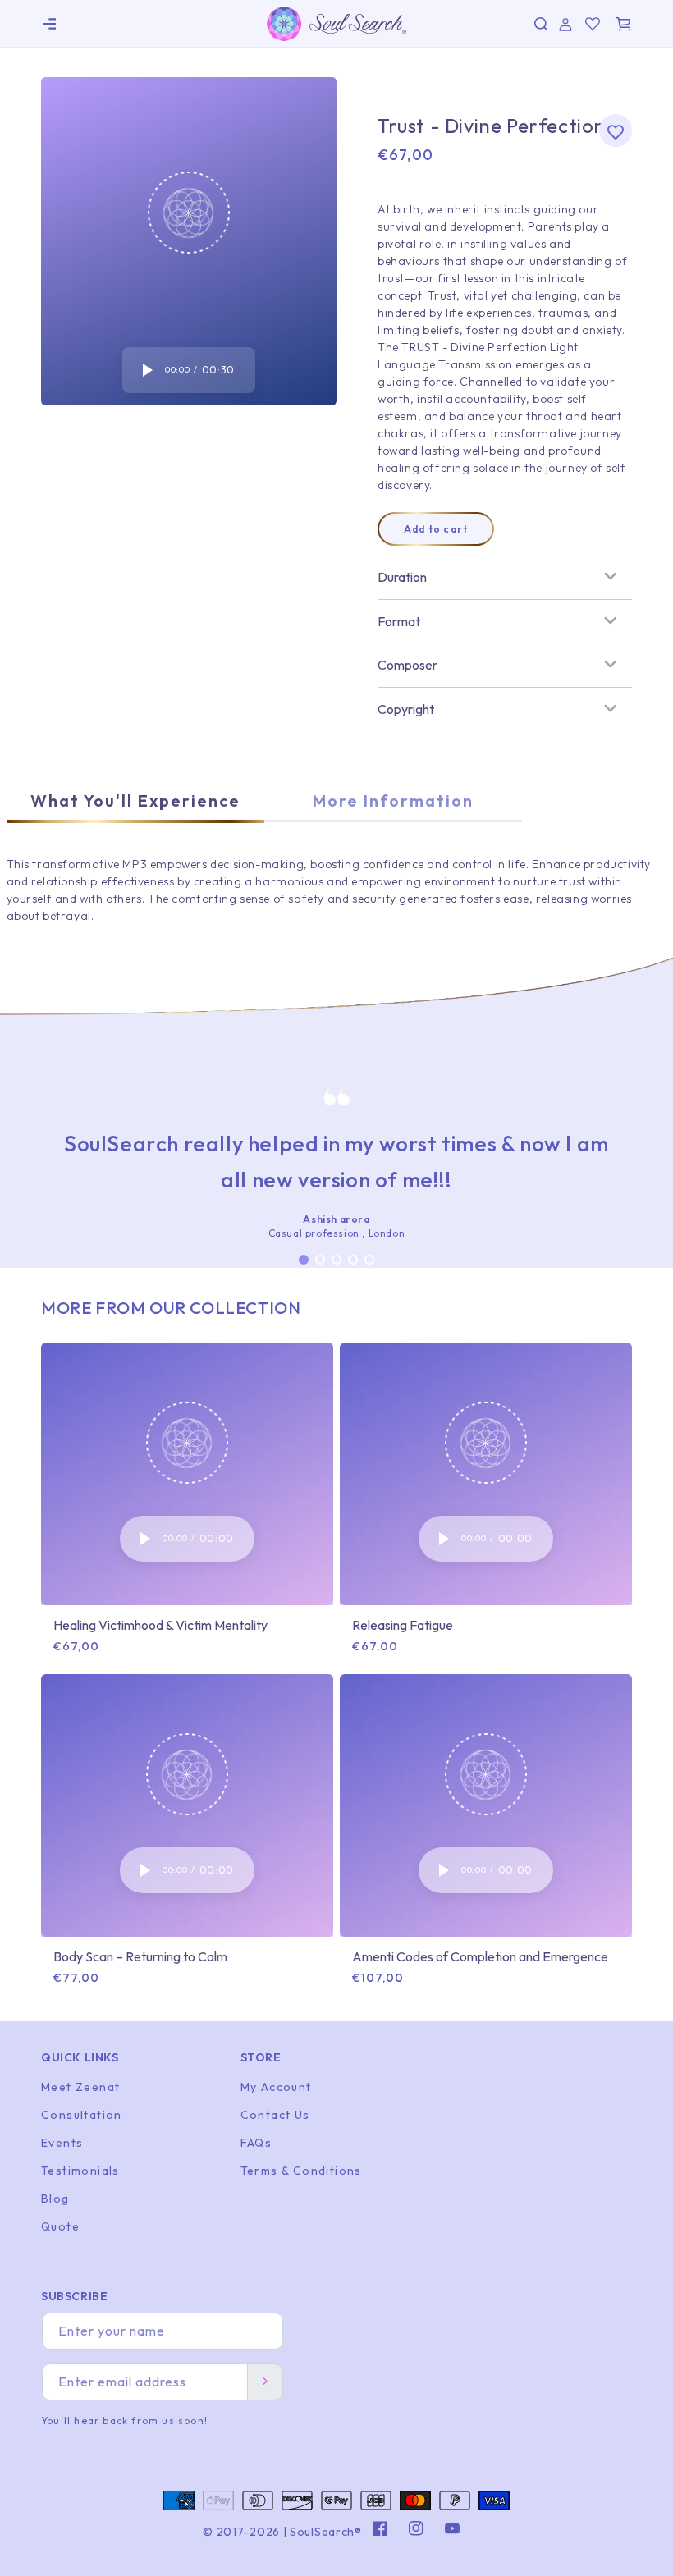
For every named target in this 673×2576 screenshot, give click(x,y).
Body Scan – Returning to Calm (140, 1957)
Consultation (82, 2115)
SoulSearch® (326, 2532)
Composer (407, 665)
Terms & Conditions (301, 2171)
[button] (49, 24)
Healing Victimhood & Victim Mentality (160, 1625)
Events (62, 2143)
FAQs (256, 2143)
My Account (276, 2087)
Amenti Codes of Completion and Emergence (480, 1957)
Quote (60, 2226)
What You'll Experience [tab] (135, 801)
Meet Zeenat (80, 2087)
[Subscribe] (265, 2382)
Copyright (406, 709)
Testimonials (80, 2171)
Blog (55, 2199)
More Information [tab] (393, 801)
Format (399, 621)
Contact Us (275, 2115)
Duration (402, 577)
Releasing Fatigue (403, 1625)
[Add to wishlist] (616, 130)
